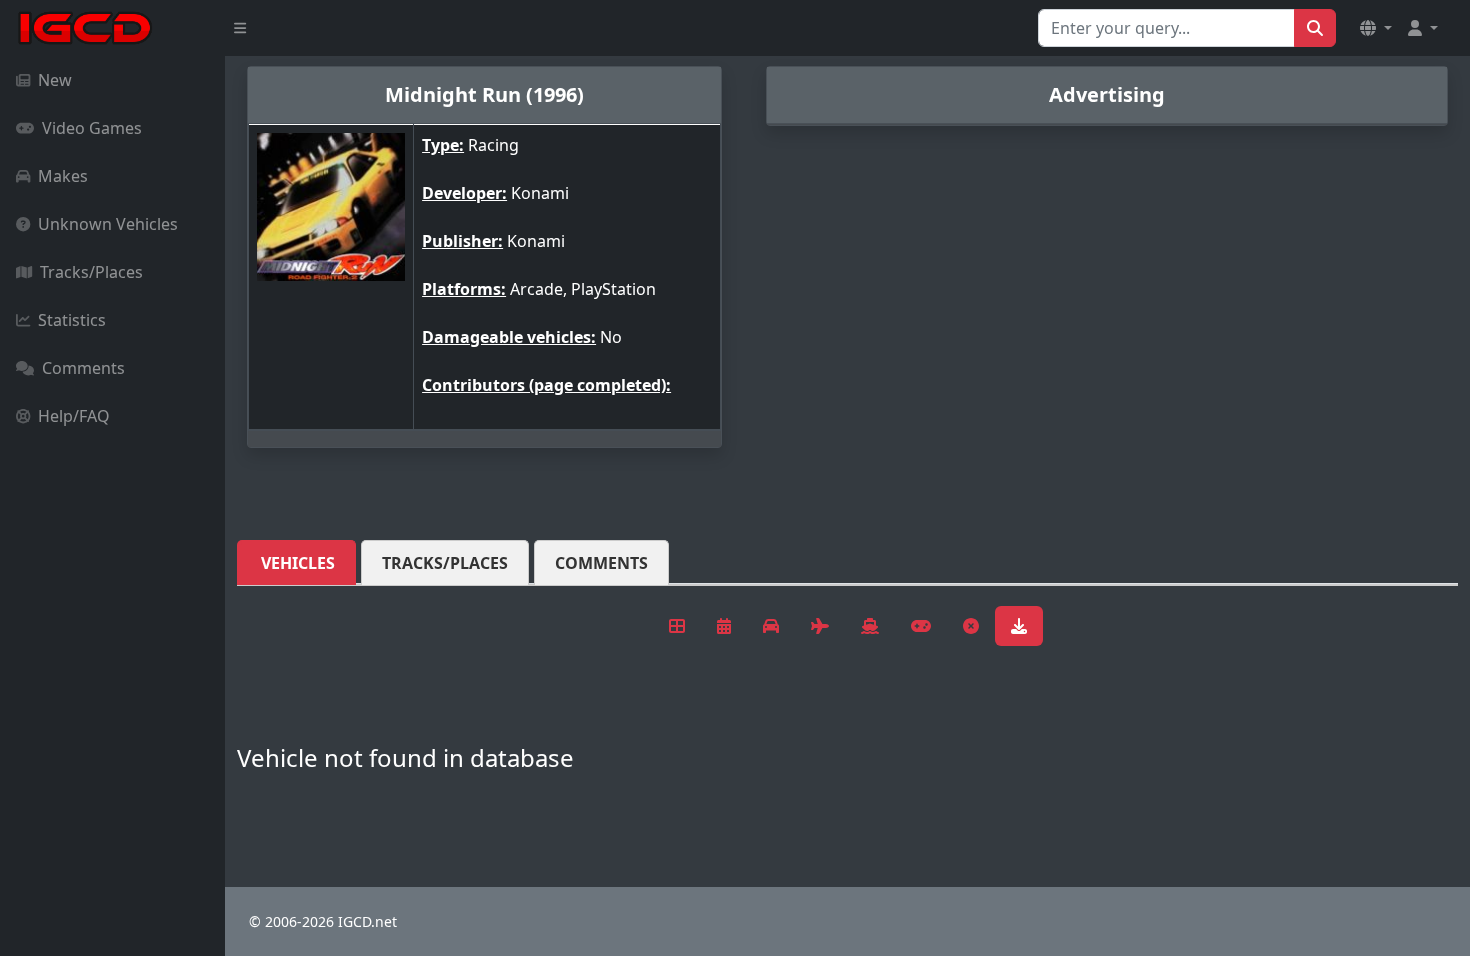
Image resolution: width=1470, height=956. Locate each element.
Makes (63, 176)
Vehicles (298, 563)
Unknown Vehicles (108, 224)
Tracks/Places (91, 272)
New (55, 80)
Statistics (72, 320)
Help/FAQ (74, 416)
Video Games (92, 128)
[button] (1376, 28)
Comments (83, 368)
